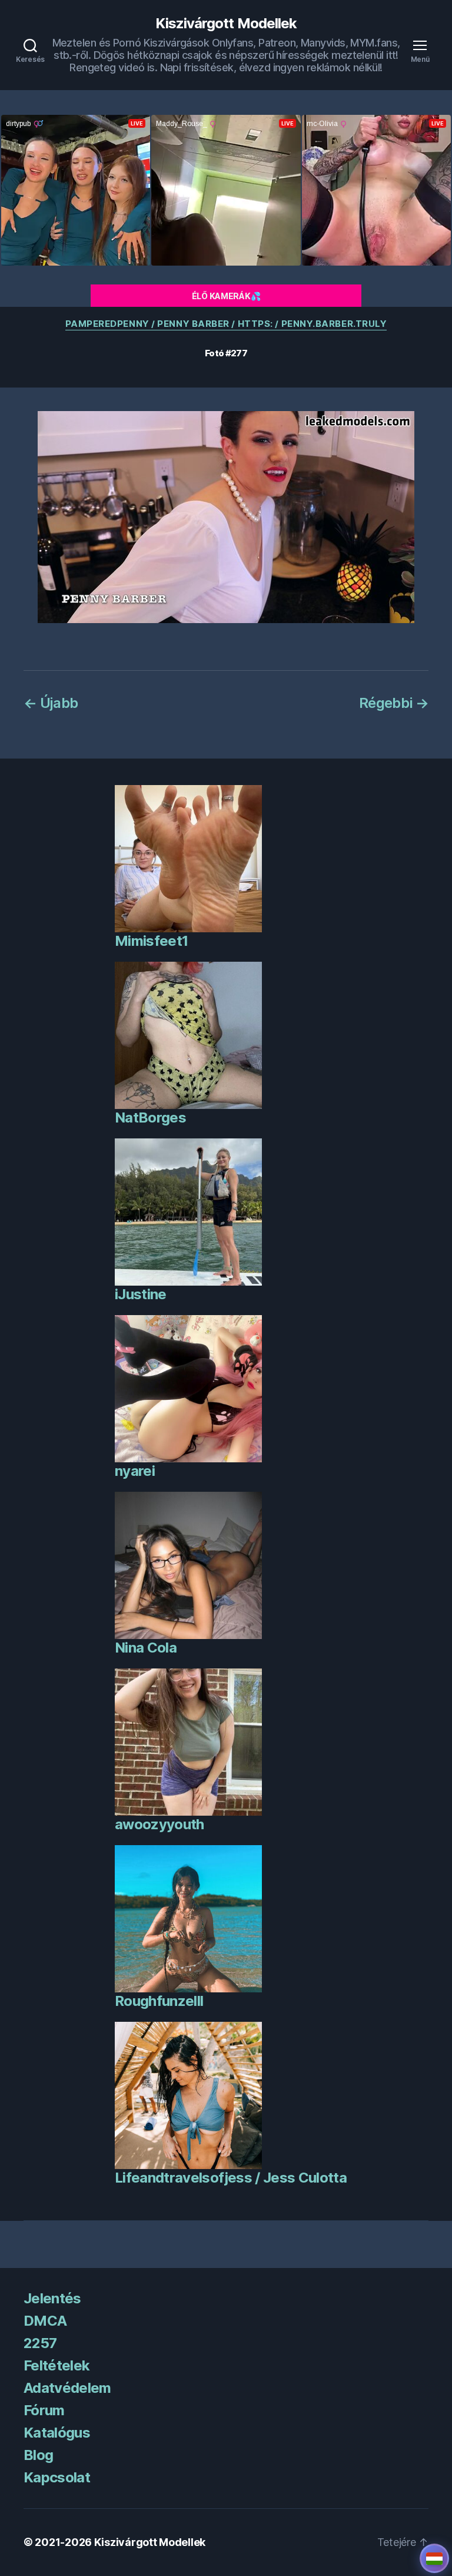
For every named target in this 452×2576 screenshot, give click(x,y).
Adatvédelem (67, 2388)
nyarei (135, 1471)
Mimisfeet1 (151, 941)
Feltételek (56, 2365)
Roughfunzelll (159, 2001)
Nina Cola (146, 1648)
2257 (40, 2343)
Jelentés (52, 2298)
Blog (38, 2455)
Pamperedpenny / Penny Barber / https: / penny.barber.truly (226, 324)
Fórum (44, 2410)
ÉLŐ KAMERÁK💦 (226, 296)
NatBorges (150, 1118)
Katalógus (57, 2433)
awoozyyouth (159, 1824)
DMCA (45, 2321)
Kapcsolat (57, 2477)
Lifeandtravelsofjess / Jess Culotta (231, 2178)
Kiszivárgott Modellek (226, 24)
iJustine (141, 1294)
